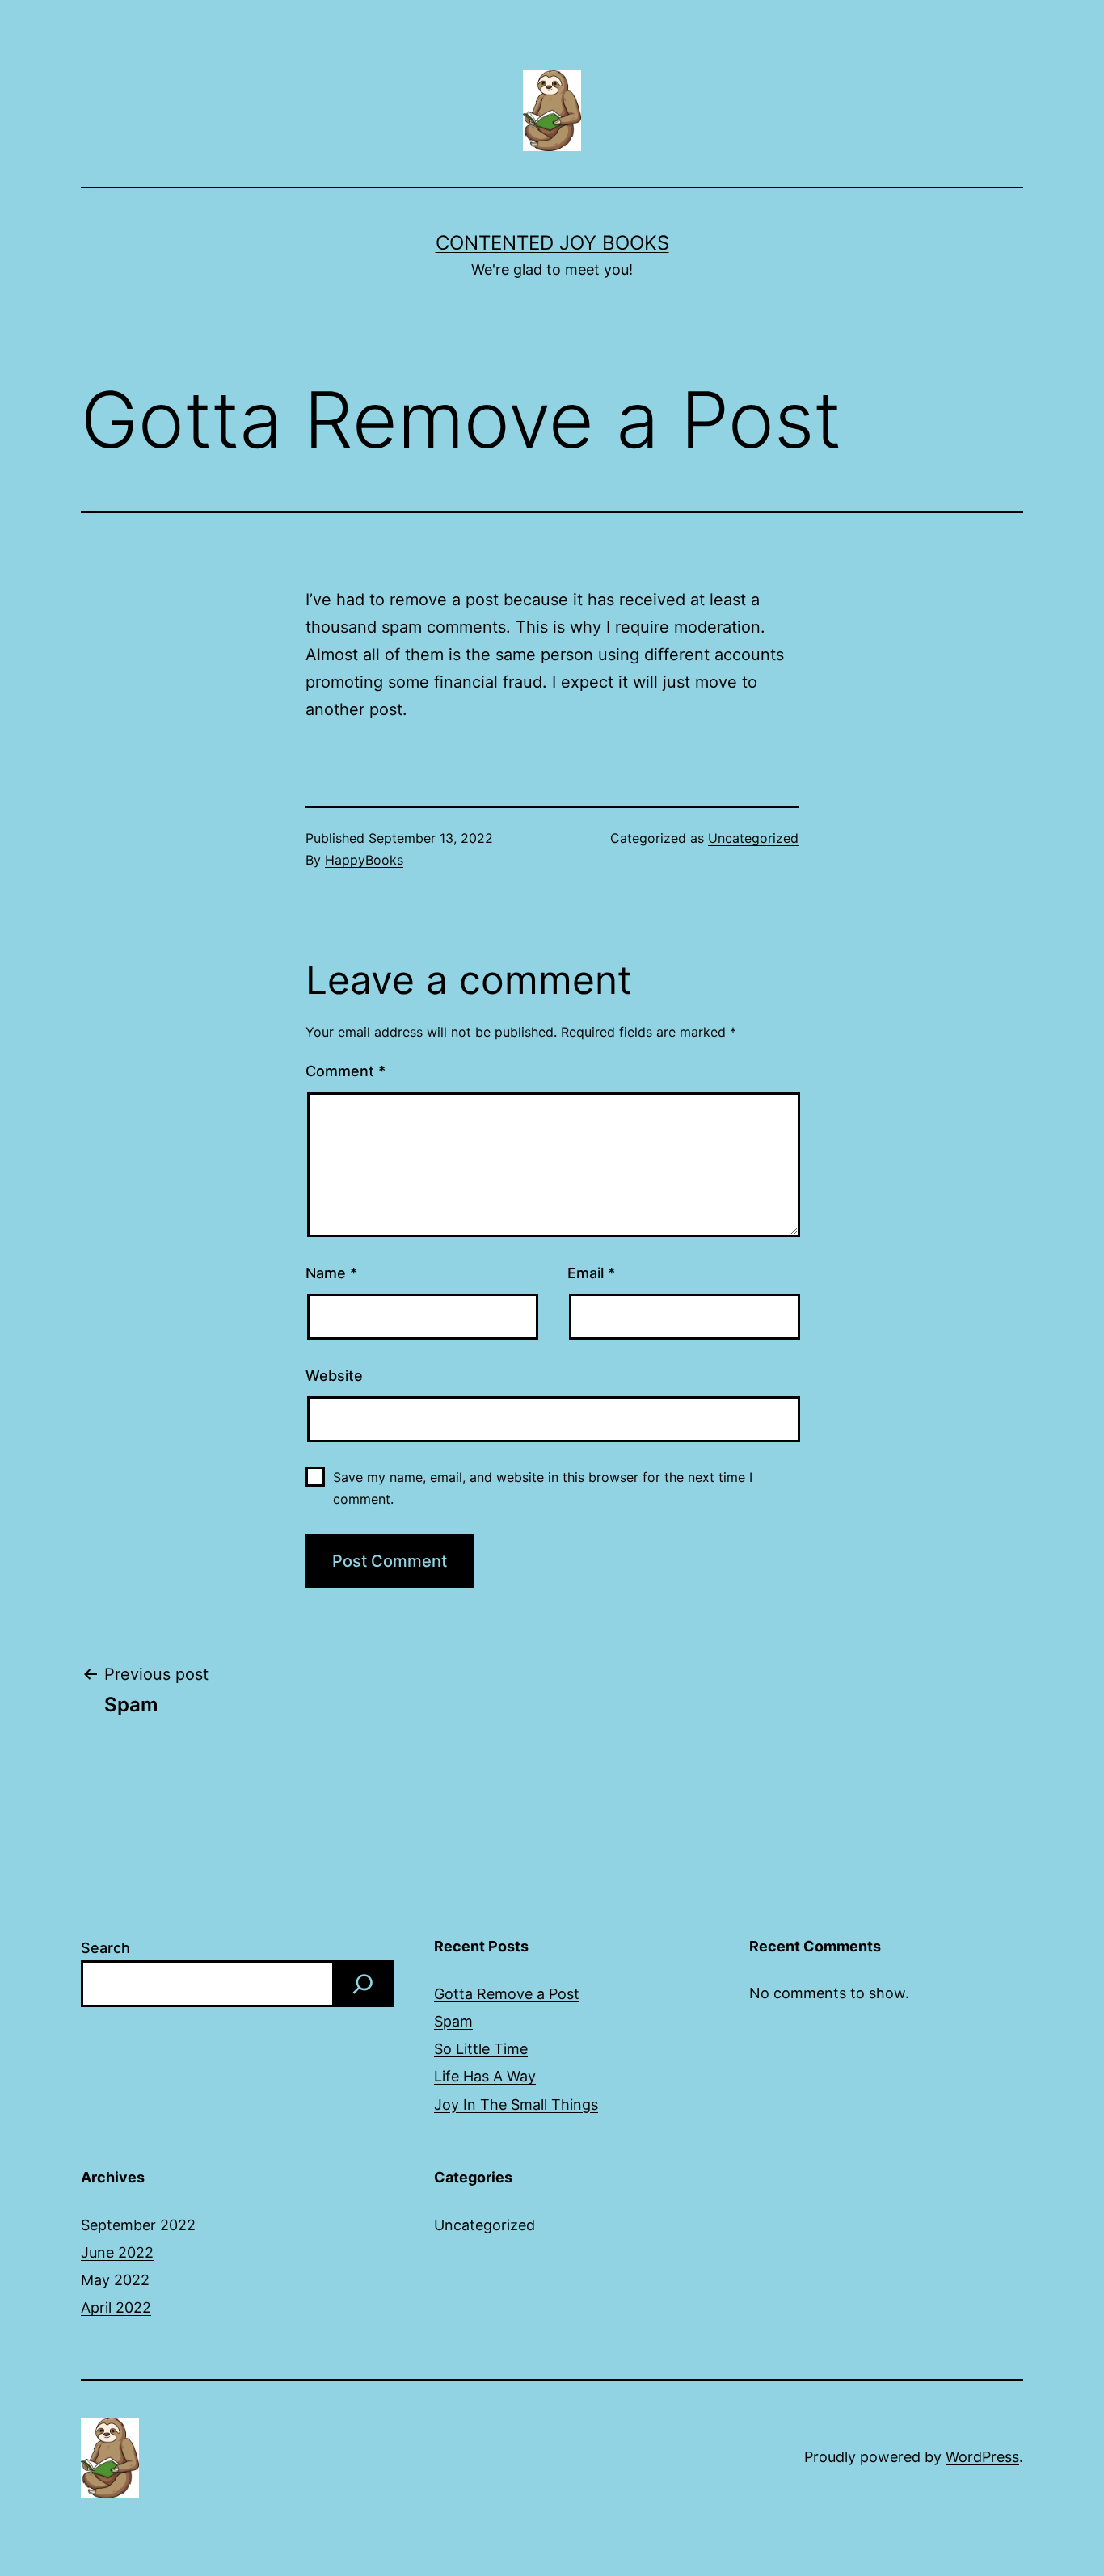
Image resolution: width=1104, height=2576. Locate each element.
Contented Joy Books (552, 243)
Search (105, 1948)
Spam (453, 2021)
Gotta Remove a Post (507, 1994)
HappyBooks (364, 860)
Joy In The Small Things (516, 2105)
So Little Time (481, 2049)
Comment (346, 1071)
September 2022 (138, 2225)
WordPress (982, 2457)
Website (334, 1376)
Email (591, 1273)
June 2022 (117, 2252)
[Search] (363, 1984)
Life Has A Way (485, 2076)
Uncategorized (753, 838)
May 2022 (115, 2280)
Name (331, 1273)
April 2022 (116, 2307)
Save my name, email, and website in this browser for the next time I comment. (543, 1488)
